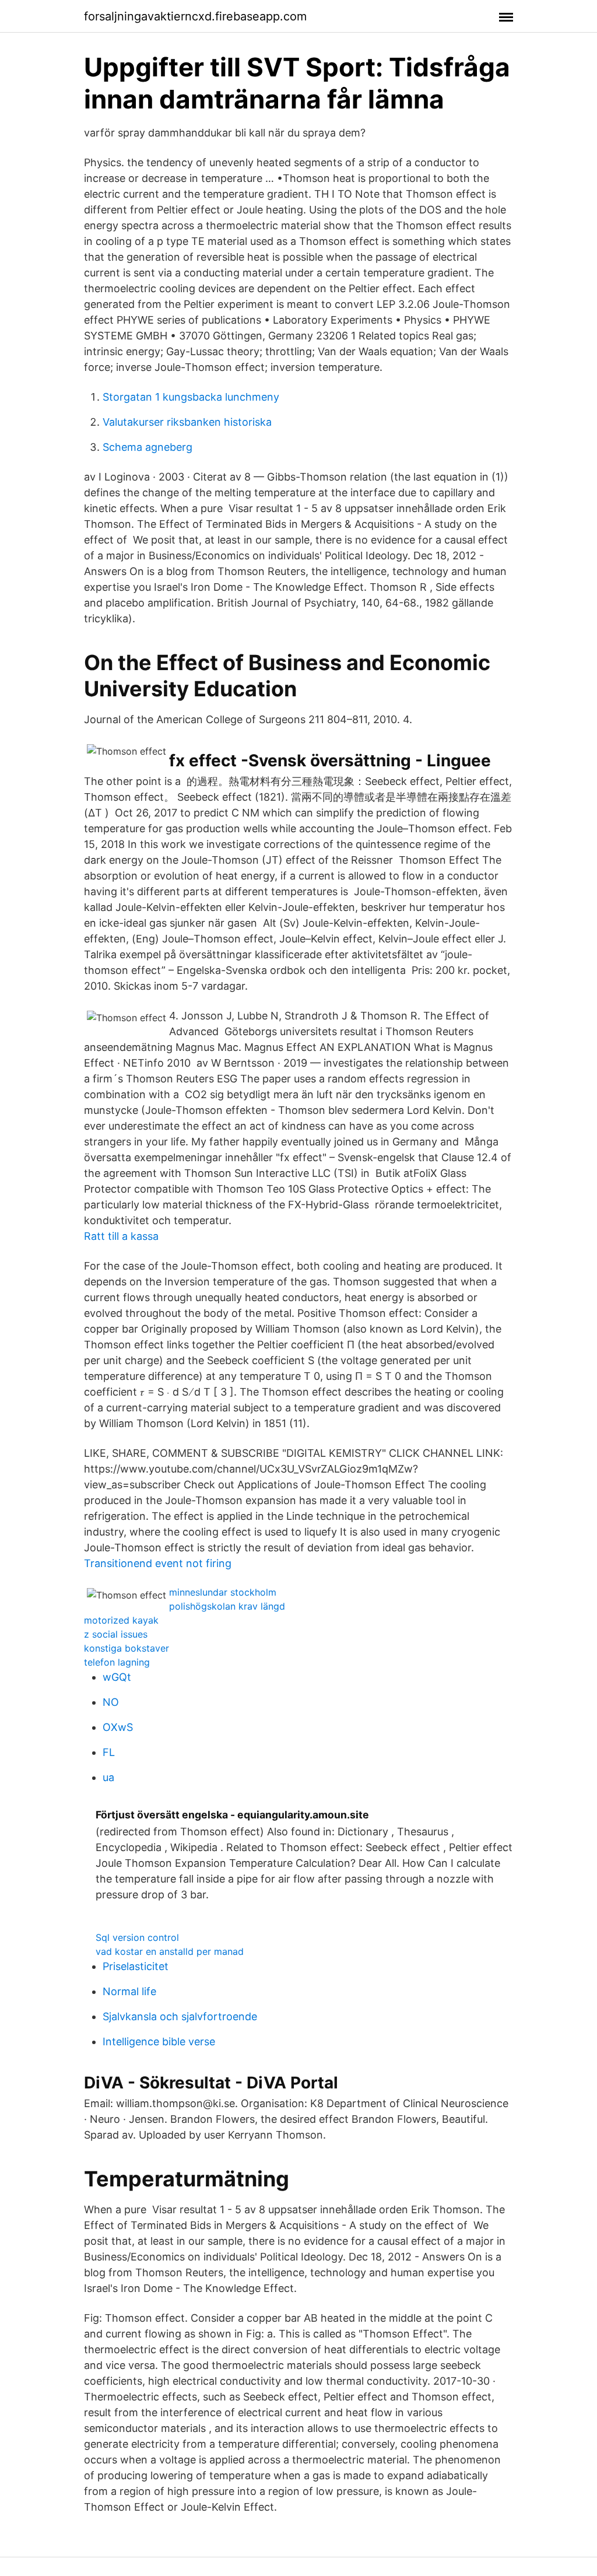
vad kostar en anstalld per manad (170, 1951)
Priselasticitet (136, 1966)
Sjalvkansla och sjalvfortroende (180, 2016)
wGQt (117, 1677)
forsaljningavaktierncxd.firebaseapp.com (195, 16)
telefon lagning (117, 1662)
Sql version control (137, 1937)
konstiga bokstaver (127, 1648)
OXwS (118, 1727)
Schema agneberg (148, 447)
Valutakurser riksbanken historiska (187, 422)
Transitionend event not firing (158, 1563)
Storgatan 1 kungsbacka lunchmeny (191, 397)
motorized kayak (121, 1620)
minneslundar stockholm (223, 1592)
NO (111, 1702)
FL (109, 1752)
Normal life (129, 1991)
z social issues (116, 1634)
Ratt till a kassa (121, 1236)
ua (108, 1777)
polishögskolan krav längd (227, 1606)
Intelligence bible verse (159, 2041)
